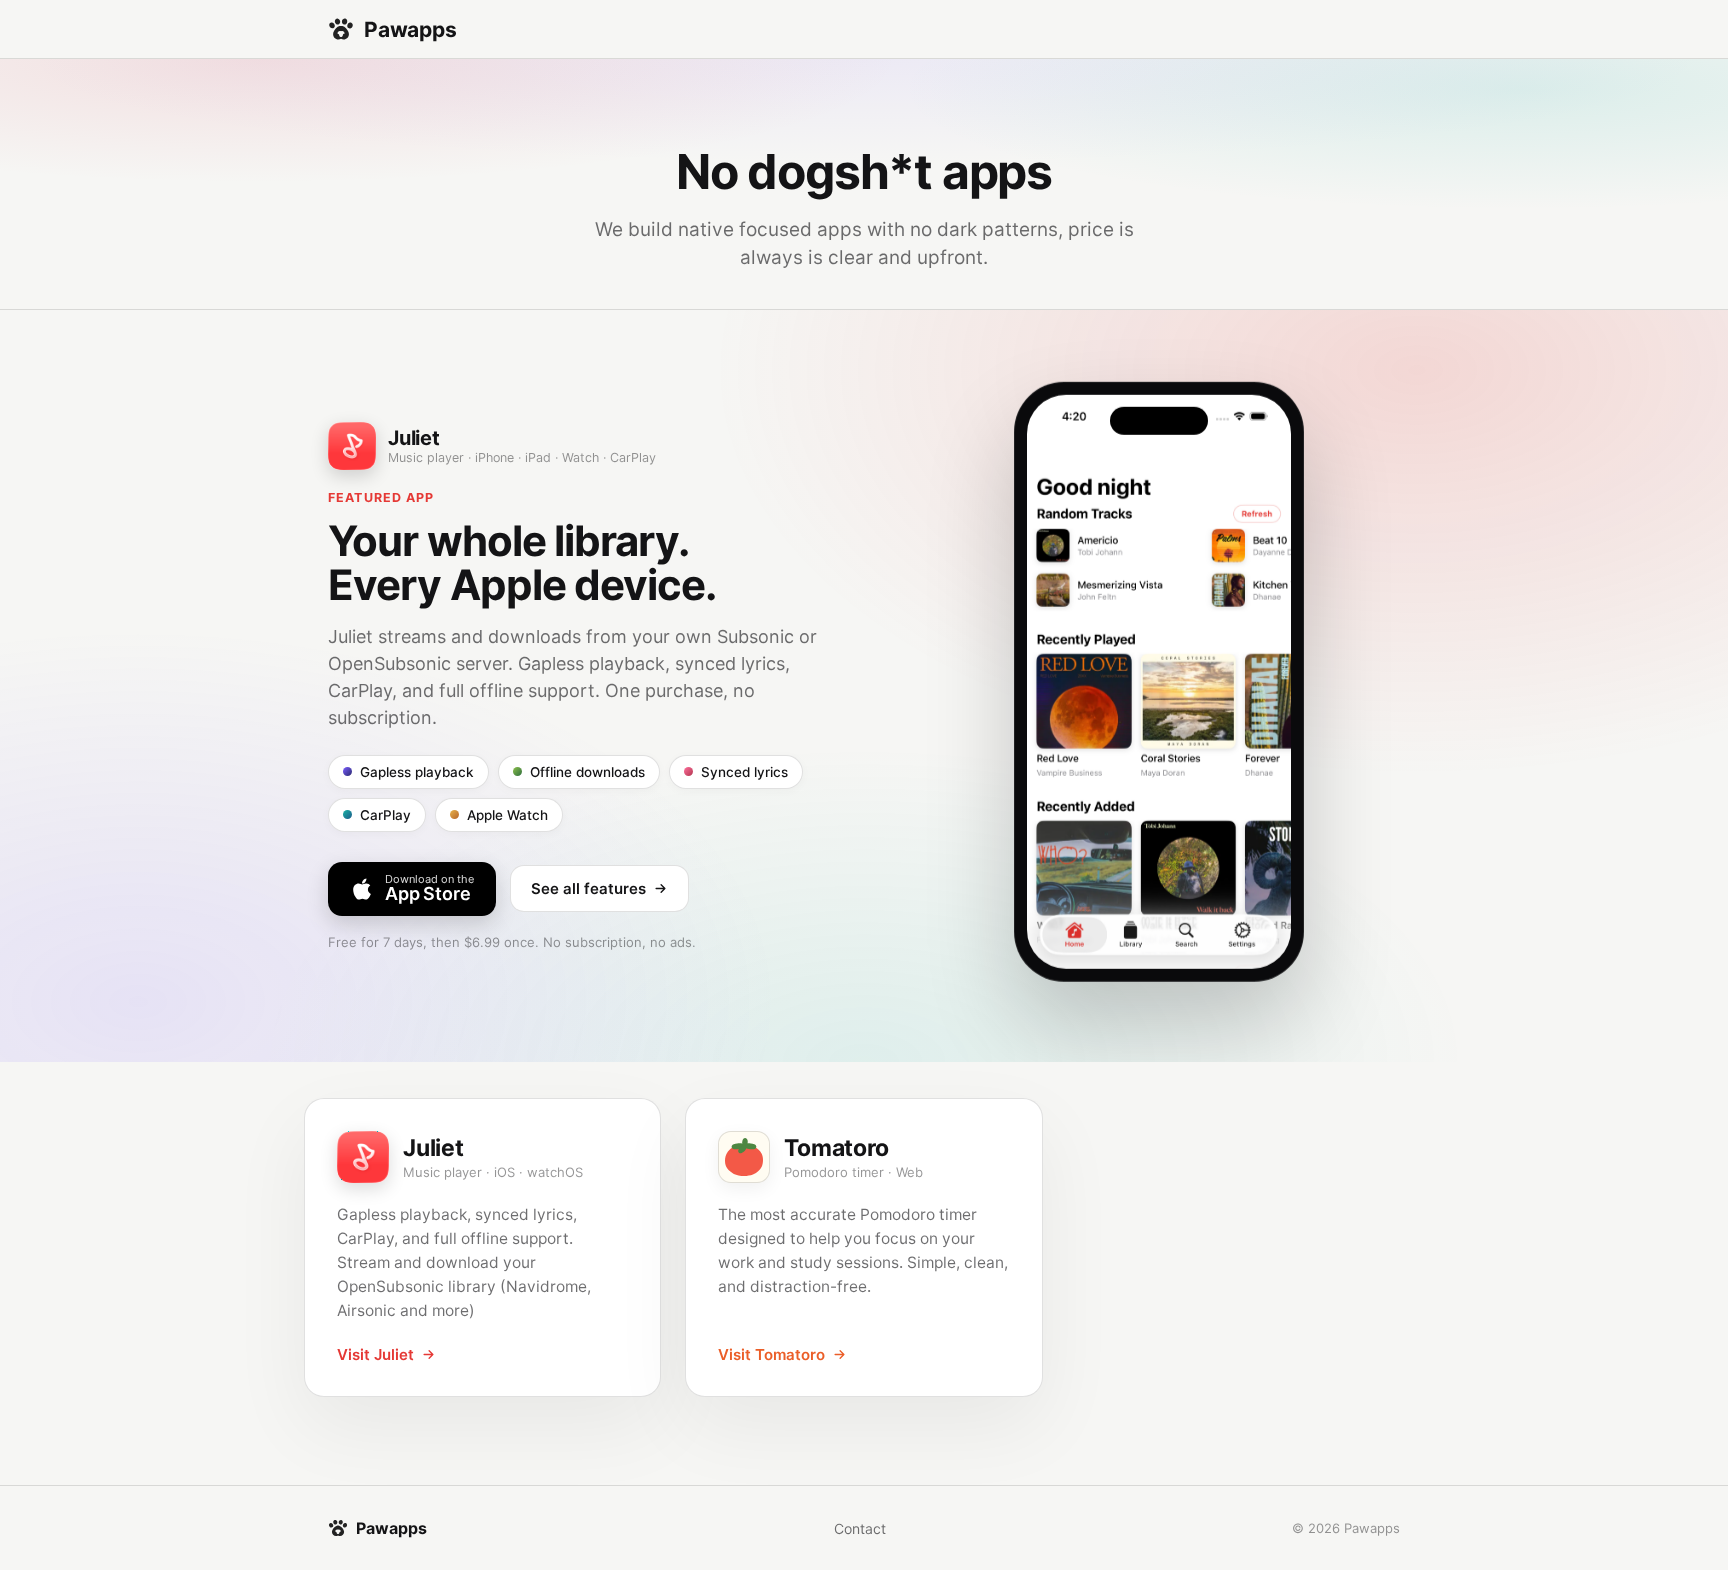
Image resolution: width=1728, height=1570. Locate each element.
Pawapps (410, 29)
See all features (588, 888)
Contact (860, 1528)
